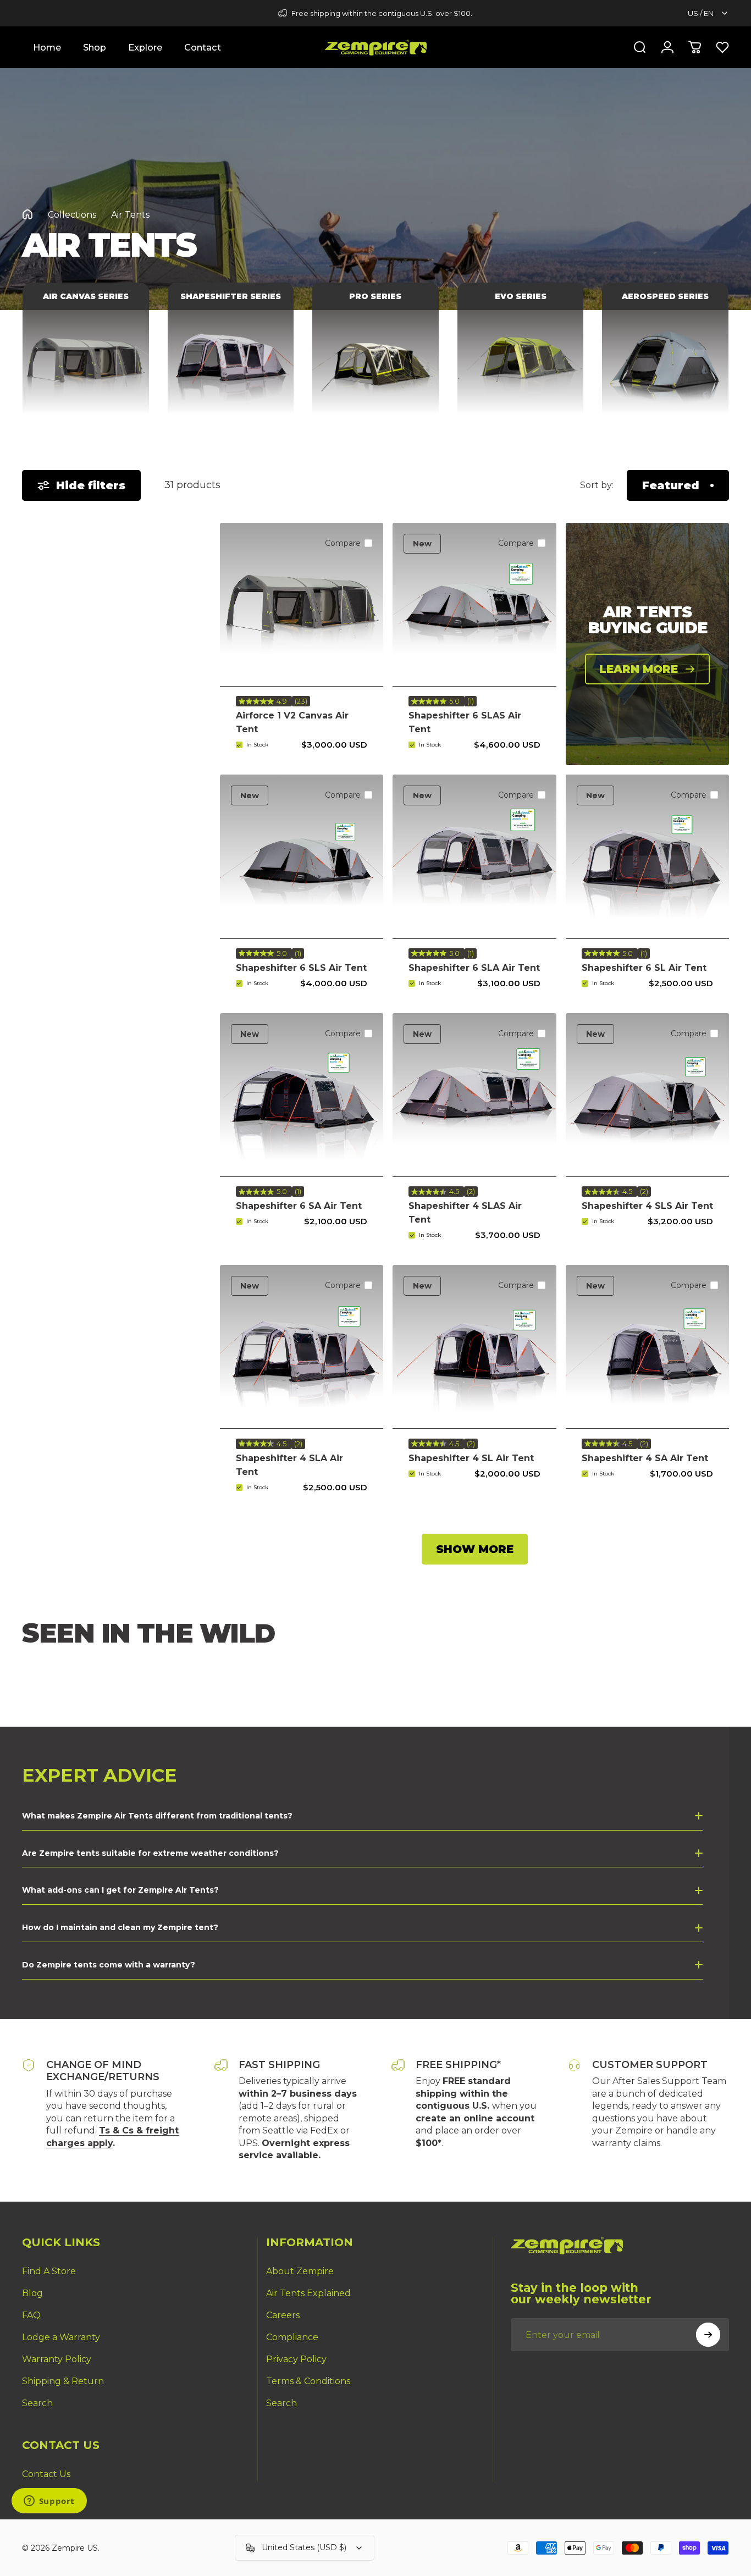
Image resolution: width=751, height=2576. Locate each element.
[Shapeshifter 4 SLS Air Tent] (647, 1095)
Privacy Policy (296, 2359)
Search (37, 2403)
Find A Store (49, 2271)
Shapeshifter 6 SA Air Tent (299, 1206)
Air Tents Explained (308, 2293)
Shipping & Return (63, 2381)
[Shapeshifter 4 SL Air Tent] (474, 1347)
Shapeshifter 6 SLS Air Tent (301, 968)
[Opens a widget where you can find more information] (49, 2502)
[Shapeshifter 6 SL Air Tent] (647, 856)
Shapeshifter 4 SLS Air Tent (647, 1206)
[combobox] (708, 13)
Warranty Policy (57, 2359)
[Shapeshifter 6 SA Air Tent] (302, 1095)
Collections (72, 215)
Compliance (292, 2337)
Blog (32, 2293)
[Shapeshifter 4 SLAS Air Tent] (474, 1095)
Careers (283, 2315)
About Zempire (300, 2271)
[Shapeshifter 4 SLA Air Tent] (302, 1347)
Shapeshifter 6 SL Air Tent (644, 968)
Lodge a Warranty (61, 2337)
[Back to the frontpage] (27, 214)
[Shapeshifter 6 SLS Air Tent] (302, 856)
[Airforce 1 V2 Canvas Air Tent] (302, 604)
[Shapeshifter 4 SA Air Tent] (647, 1347)
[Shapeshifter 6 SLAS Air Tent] (474, 604)
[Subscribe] (708, 2335)
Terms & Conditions (308, 2381)
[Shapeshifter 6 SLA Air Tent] (474, 856)
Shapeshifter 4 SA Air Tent (645, 1458)
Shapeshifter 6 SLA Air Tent (474, 968)
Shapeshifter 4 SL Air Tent (471, 1458)
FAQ (31, 2315)
